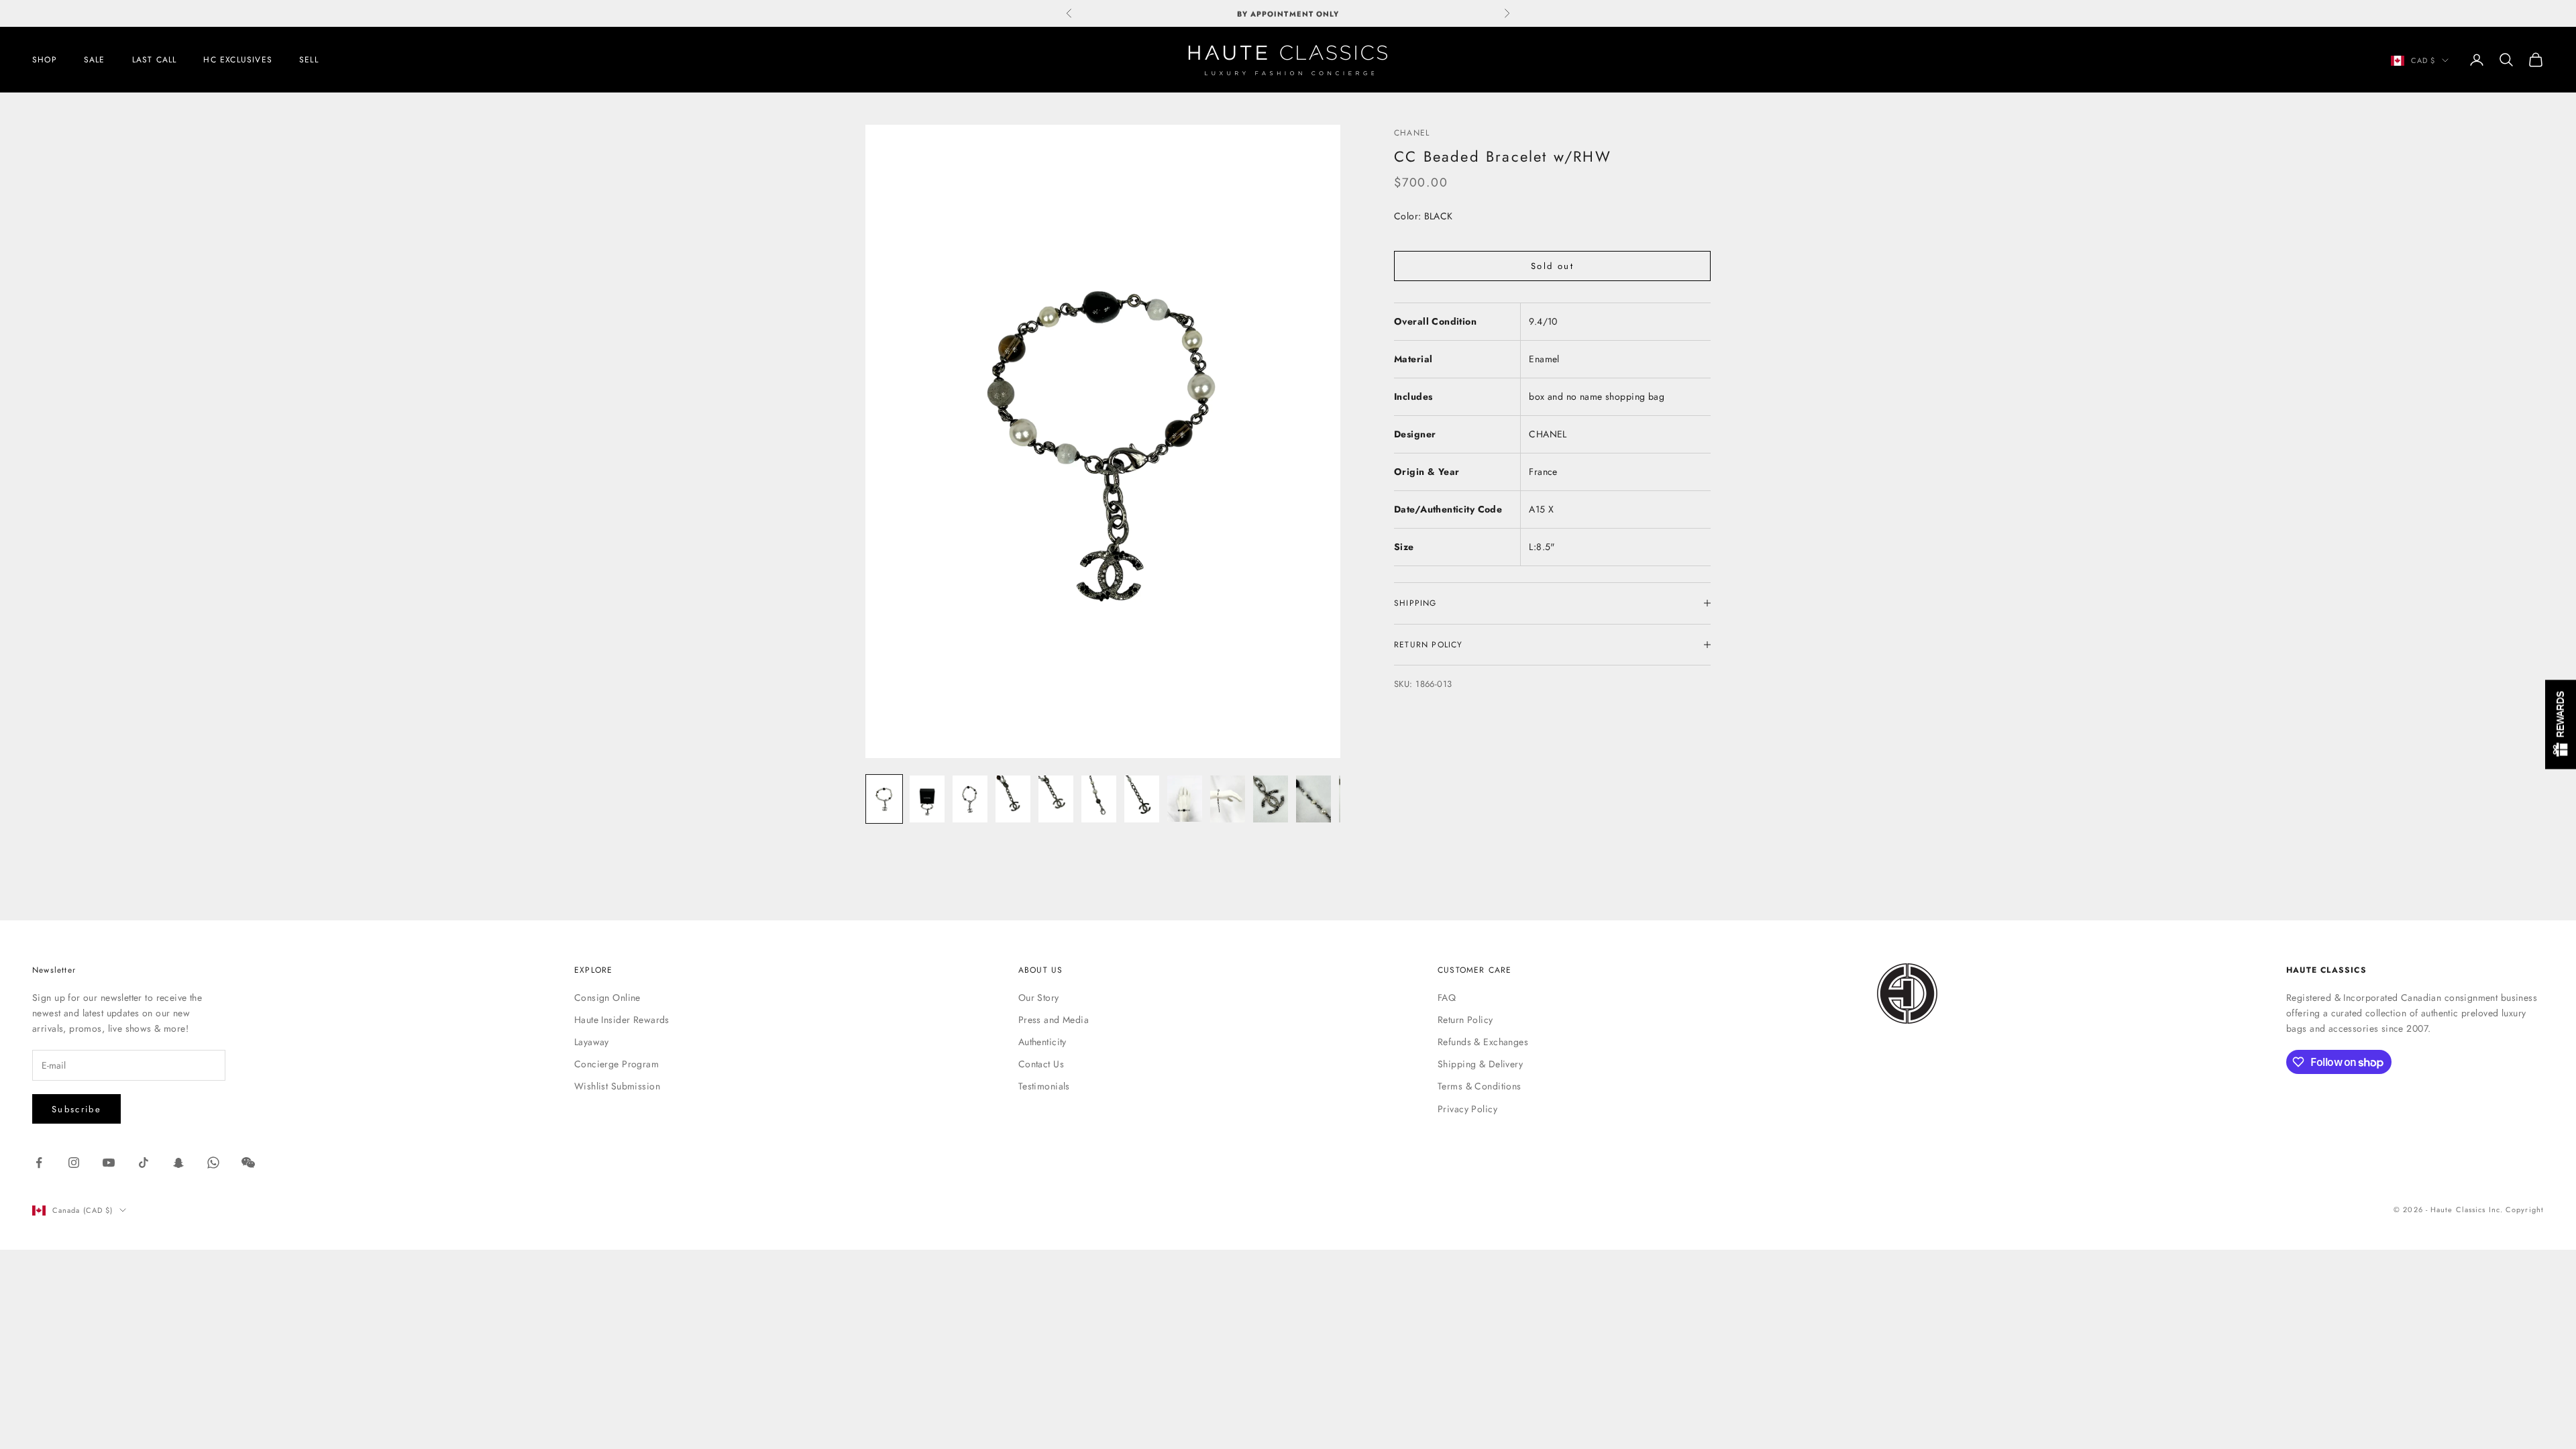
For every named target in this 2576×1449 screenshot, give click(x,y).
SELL (309, 60)
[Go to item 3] (970, 799)
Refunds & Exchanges (1483, 1042)
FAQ (1447, 998)
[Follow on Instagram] (74, 1163)
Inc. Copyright (2516, 1210)
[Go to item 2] (927, 799)
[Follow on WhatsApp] (213, 1163)
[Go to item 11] (1313, 799)
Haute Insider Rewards (622, 1020)
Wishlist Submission (617, 1086)
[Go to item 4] (1013, 799)
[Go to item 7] (1142, 799)
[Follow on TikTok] (144, 1163)
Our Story (1039, 998)
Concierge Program (616, 1064)
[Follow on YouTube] (109, 1163)
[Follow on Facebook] (39, 1163)
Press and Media (1054, 1020)
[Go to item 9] (1228, 799)
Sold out (1552, 266)
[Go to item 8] (1185, 798)
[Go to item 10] (1271, 799)
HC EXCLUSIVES (238, 60)
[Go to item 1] (884, 799)
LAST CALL (155, 60)
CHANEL (1412, 133)
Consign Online (607, 998)
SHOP (45, 60)
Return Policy (1465, 1020)
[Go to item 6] (1099, 799)
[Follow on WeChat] (248, 1163)
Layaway (592, 1042)
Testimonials (1044, 1086)
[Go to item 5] (1056, 799)
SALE (95, 60)
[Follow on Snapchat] (178, 1163)
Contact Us (1041, 1064)
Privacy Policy (1467, 1109)
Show (2561, 725)
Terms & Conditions (1480, 1086)
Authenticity (1042, 1042)
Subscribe (76, 1109)
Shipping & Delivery (1480, 1064)
